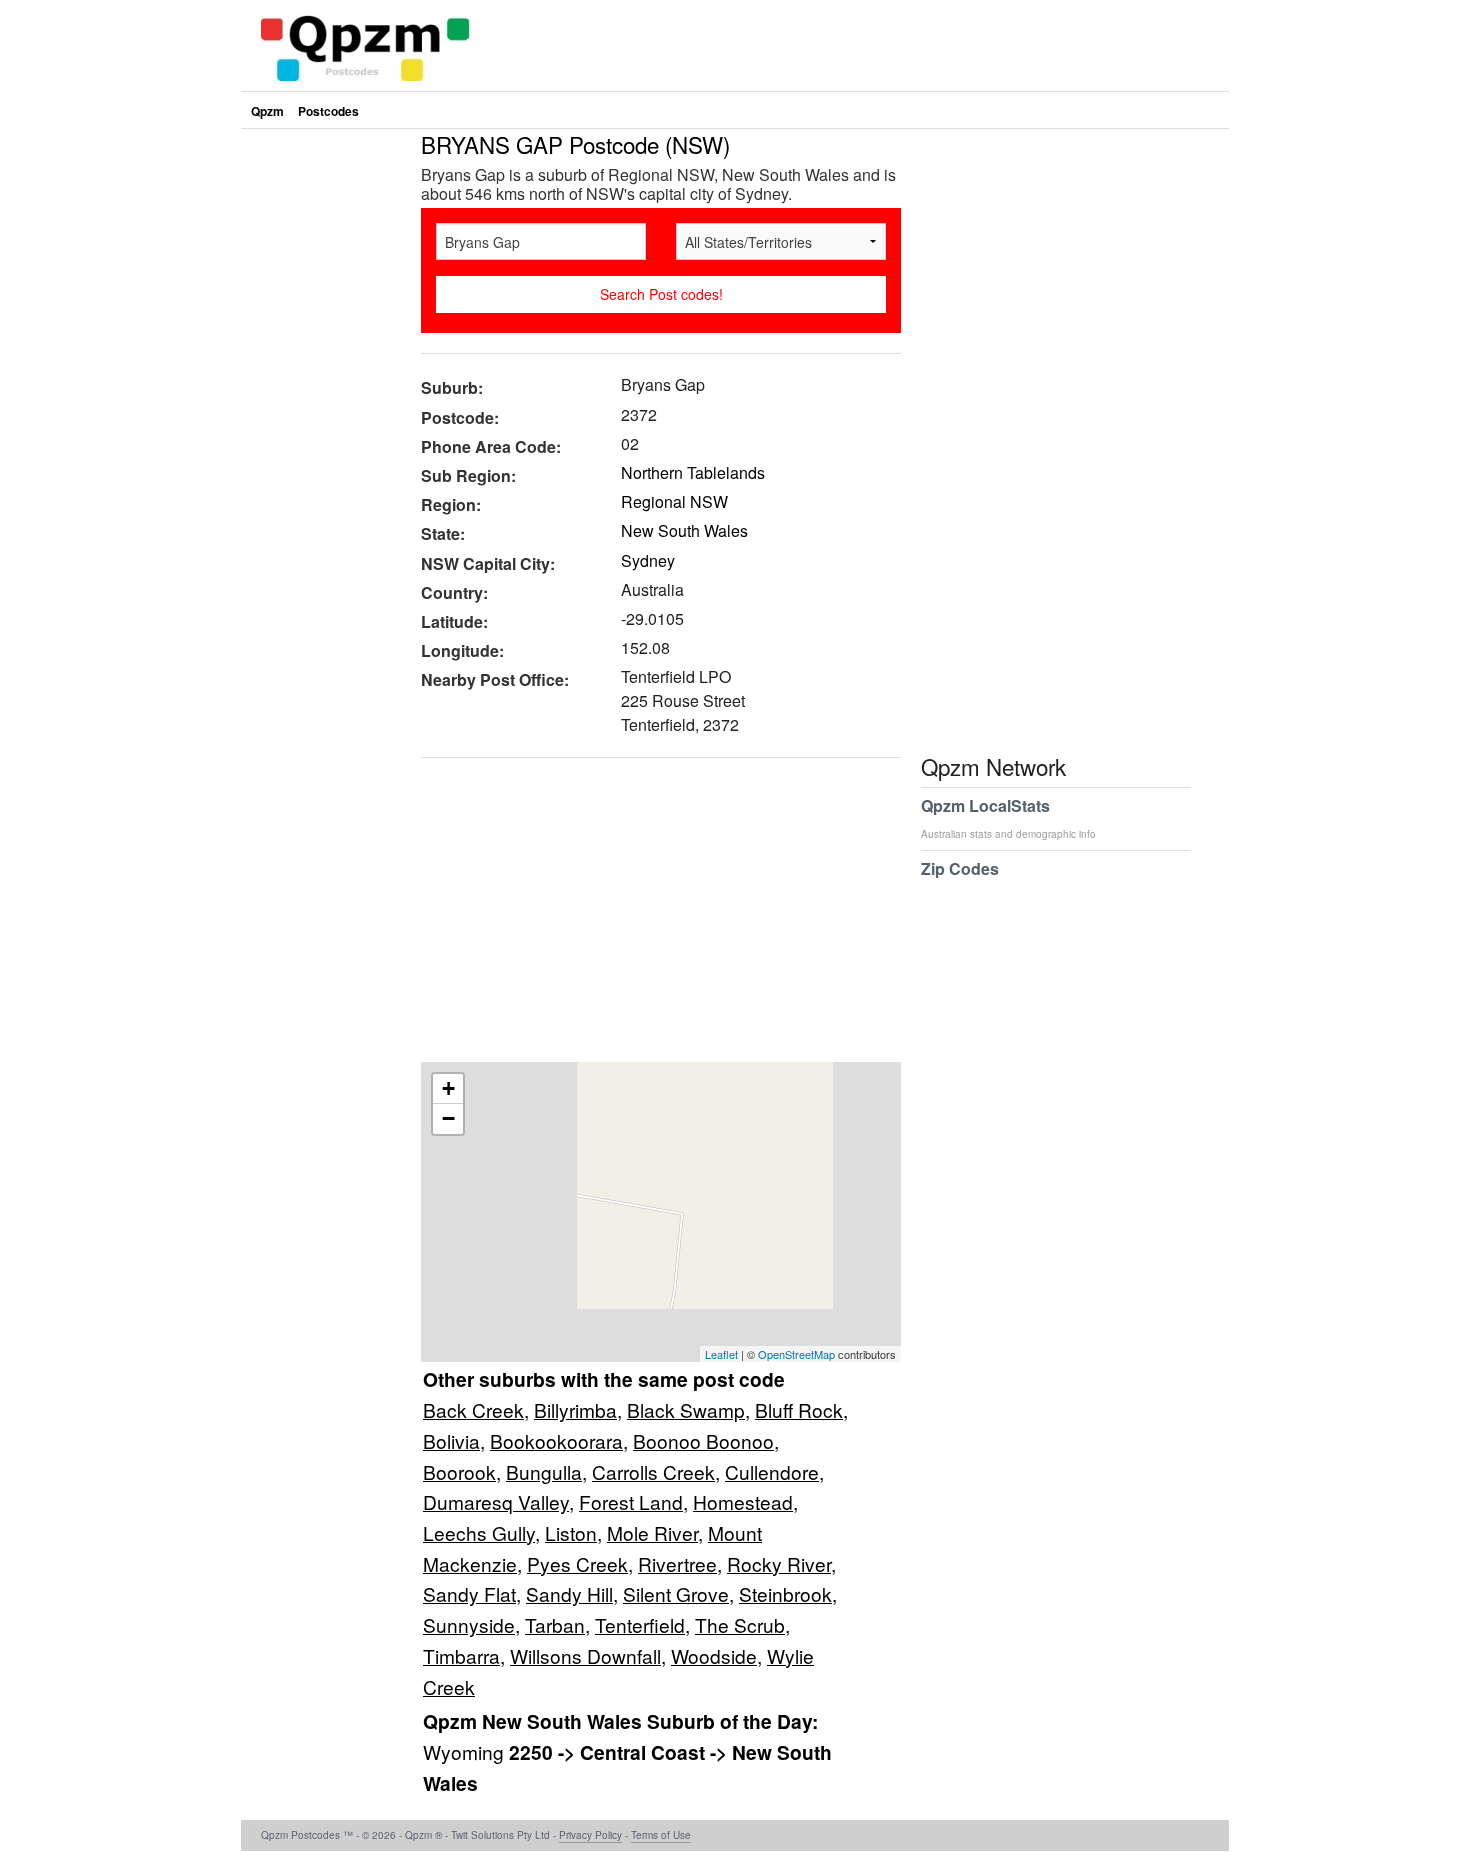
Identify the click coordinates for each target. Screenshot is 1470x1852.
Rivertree (677, 1563)
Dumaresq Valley (496, 1501)
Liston (571, 1532)
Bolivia (451, 1440)
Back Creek (473, 1409)
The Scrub (740, 1624)
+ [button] (448, 1088)
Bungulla (544, 1471)
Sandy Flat (469, 1593)
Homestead (743, 1501)
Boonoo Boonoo (703, 1440)
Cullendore (772, 1471)
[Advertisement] (651, 917)
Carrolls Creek (653, 1471)
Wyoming (466, 1751)
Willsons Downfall (585, 1655)
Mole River (652, 1532)
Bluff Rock (799, 1409)
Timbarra (461, 1655)
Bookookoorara (556, 1440)
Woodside (714, 1655)
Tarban (555, 1624)
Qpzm (267, 111)
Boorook (459, 1471)
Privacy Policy (590, 1835)
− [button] (448, 1118)
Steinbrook (785, 1593)
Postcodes (328, 111)
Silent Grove (676, 1593)
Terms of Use (661, 1835)
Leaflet (721, 1354)
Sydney (648, 560)
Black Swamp (686, 1409)
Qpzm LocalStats (1008, 817)
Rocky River (779, 1563)
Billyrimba (575, 1409)
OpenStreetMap (796, 1354)
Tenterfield (640, 1624)
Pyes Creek (577, 1563)
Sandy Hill (569, 1593)
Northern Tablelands (693, 472)
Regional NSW (674, 501)
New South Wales (684, 530)
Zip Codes (960, 868)
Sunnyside (469, 1624)
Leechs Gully (479, 1532)
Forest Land (631, 1501)
